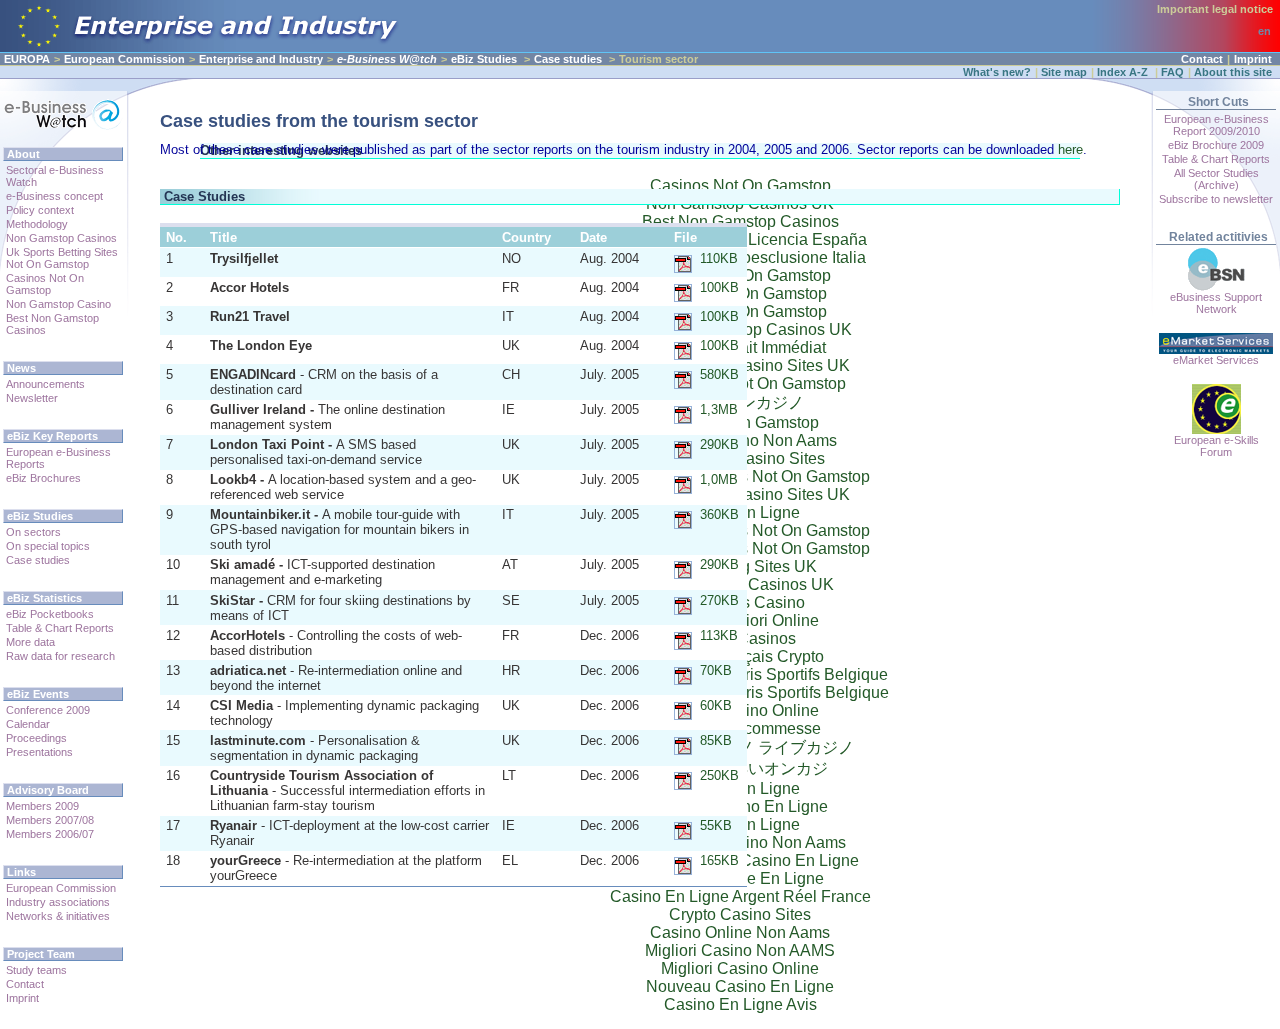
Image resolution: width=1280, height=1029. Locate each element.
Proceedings (36, 738)
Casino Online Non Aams (740, 932)
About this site (1233, 72)
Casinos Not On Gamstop (45, 284)
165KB (719, 860)
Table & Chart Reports (60, 628)
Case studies (568, 59)
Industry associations (58, 902)
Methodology (37, 224)
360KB (719, 514)
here (1070, 149)
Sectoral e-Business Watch (55, 176)
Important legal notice (1215, 9)
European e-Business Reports (58, 458)
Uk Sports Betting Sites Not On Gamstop (62, 258)
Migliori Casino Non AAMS (740, 950)
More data (30, 642)
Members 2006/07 (50, 834)
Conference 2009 (48, 710)
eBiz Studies (484, 59)
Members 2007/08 (50, 820)
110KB (719, 258)
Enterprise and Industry (261, 59)
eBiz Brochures (43, 478)
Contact (1202, 59)
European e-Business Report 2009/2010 (1216, 125)
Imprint (1253, 59)
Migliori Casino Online (740, 968)
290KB (719, 444)
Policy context (40, 210)
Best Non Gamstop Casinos (52, 324)
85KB (716, 740)
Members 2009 (42, 806)
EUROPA (27, 59)
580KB (719, 374)
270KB (719, 600)
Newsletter (32, 398)
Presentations (39, 752)
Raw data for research (60, 656)
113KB (719, 635)
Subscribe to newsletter (1216, 199)
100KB (719, 287)
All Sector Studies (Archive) (1216, 179)
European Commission (124, 59)
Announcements (45, 384)
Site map (1064, 72)
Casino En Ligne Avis (740, 1004)
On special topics (48, 546)
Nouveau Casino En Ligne (740, 986)
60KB (716, 705)
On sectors (33, 532)
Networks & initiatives (58, 916)
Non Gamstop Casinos (61, 238)
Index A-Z (1124, 72)
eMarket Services (1216, 360)
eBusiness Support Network (1216, 303)
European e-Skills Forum (1216, 446)
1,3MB (719, 409)
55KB (716, 825)
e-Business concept (54, 196)
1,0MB (719, 479)
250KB (719, 775)
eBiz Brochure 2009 (1216, 145)
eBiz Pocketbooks (50, 614)
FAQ (1172, 72)
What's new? (997, 72)
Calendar (28, 724)
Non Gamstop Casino (58, 304)
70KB (716, 670)
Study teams (36, 970)
